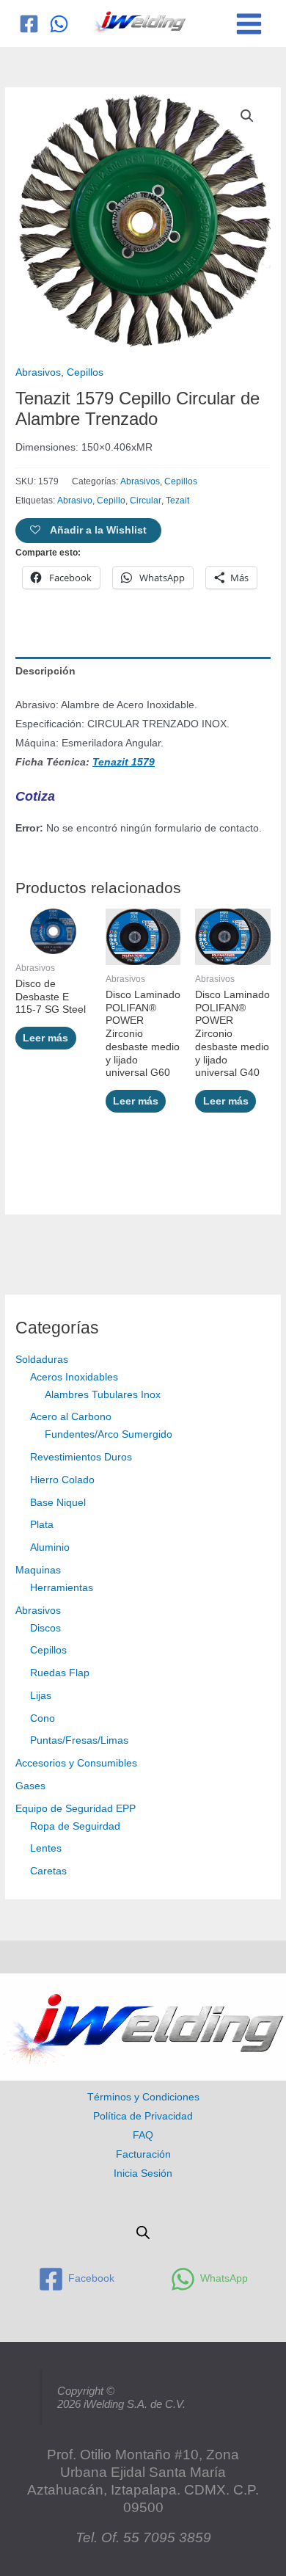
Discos (45, 1628)
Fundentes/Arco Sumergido (109, 1434)
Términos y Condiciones (143, 2097)
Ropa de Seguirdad (75, 1826)
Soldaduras (42, 1360)
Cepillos (48, 1650)
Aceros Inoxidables (74, 1377)
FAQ (143, 2135)
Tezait (177, 501)
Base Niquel (58, 1503)
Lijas (41, 1696)
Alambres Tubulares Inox (103, 1395)
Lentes (46, 1848)
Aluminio (50, 1547)
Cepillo (111, 501)
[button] (247, 116)
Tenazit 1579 (124, 762)
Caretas (48, 1871)
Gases (30, 1786)
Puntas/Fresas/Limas (79, 1740)
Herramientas (62, 1588)
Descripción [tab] (45, 671)
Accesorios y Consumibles (76, 1763)
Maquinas (38, 1570)
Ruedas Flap (60, 1673)
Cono (43, 1718)
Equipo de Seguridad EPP (76, 1809)
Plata (42, 1525)
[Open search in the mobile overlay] (143, 2233)
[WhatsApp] (59, 24)
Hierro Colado (62, 1480)
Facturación (143, 2154)
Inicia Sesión (143, 2173)
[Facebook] (29, 24)
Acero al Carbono (71, 1417)
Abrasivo (75, 501)
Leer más (45, 1038)
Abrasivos (38, 1611)
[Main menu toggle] (249, 23)
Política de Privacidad (143, 2116)
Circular (146, 501)
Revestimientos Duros (81, 1457)
